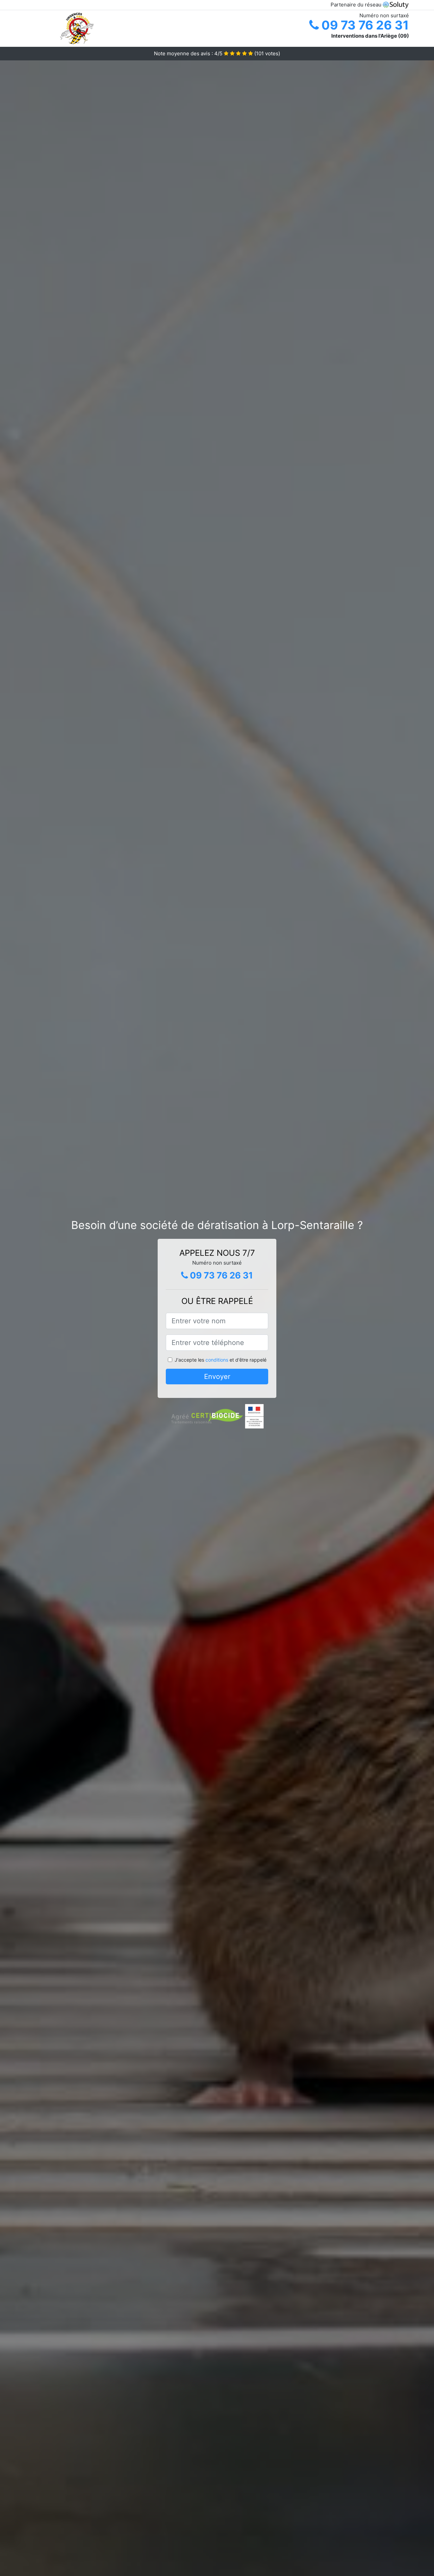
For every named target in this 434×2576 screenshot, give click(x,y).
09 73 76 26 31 (364, 25)
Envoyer (217, 1377)
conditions (217, 1360)
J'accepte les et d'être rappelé (221, 1360)
